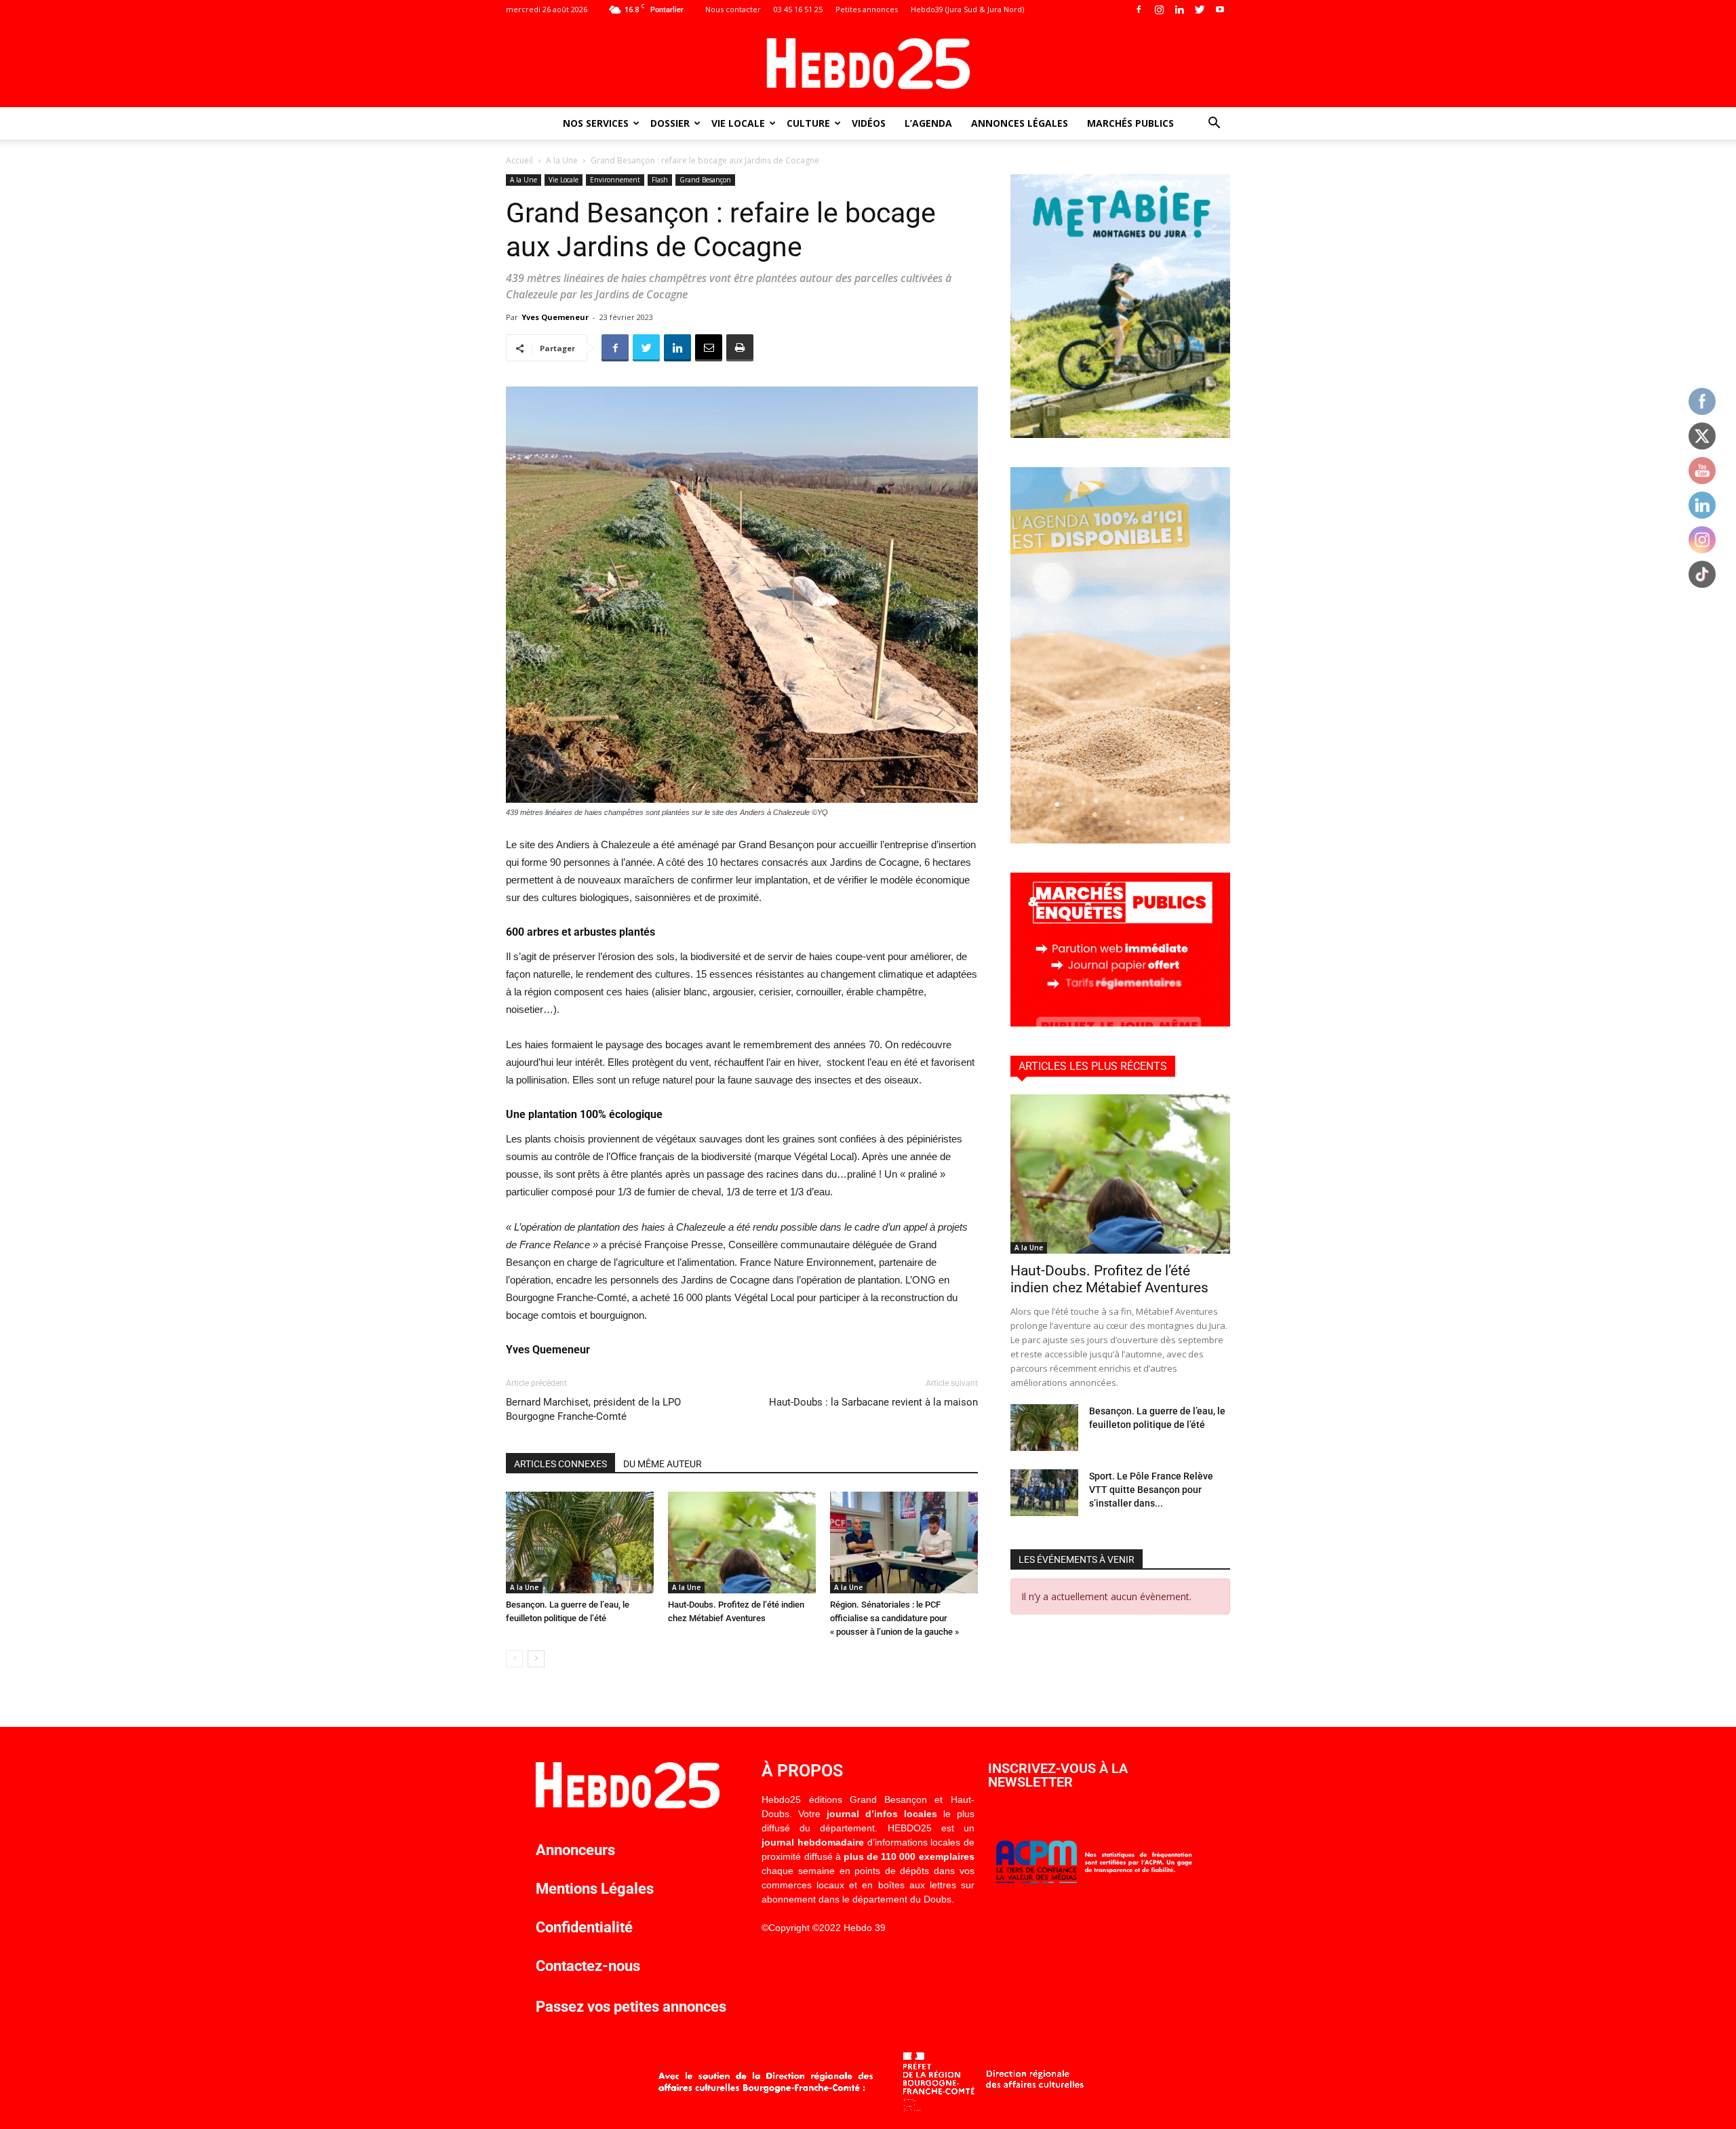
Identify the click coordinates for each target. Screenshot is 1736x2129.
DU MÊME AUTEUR (663, 1464)
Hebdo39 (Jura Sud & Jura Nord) (967, 9)
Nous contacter (733, 9)
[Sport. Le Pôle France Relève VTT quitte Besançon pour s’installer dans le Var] (1044, 1493)
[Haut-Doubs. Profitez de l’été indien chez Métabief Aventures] (742, 1543)
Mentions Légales (595, 1889)
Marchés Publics (1130, 123)
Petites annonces (867, 9)
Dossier (670, 123)
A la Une (562, 160)
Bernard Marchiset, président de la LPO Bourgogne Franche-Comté (593, 1409)
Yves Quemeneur (555, 317)
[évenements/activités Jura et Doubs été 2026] (1120, 840)
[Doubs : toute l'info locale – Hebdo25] (868, 64)
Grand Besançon (705, 180)
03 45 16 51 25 (798, 9)
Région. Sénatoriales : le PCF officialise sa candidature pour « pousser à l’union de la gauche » (894, 1618)
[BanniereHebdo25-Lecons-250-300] (1120, 434)
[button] (1214, 124)
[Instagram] (1159, 9)
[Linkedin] (1179, 9)
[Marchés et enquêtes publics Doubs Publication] (1120, 1023)
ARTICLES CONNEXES (560, 1464)
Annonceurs (575, 1850)
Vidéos (869, 123)
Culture (808, 123)
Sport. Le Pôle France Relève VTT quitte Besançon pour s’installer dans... (1151, 1490)
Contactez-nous (588, 1966)
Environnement (615, 180)
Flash (660, 180)
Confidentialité (584, 1927)
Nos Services (596, 123)
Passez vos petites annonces (631, 2007)
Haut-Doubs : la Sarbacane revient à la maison (873, 1402)
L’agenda (928, 123)
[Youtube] (1220, 9)
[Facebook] (1139, 9)
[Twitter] (1200, 9)
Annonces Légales (1020, 123)
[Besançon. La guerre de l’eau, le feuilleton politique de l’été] (580, 1543)
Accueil (519, 160)
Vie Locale (738, 123)
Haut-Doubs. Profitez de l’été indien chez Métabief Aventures (1109, 1279)
